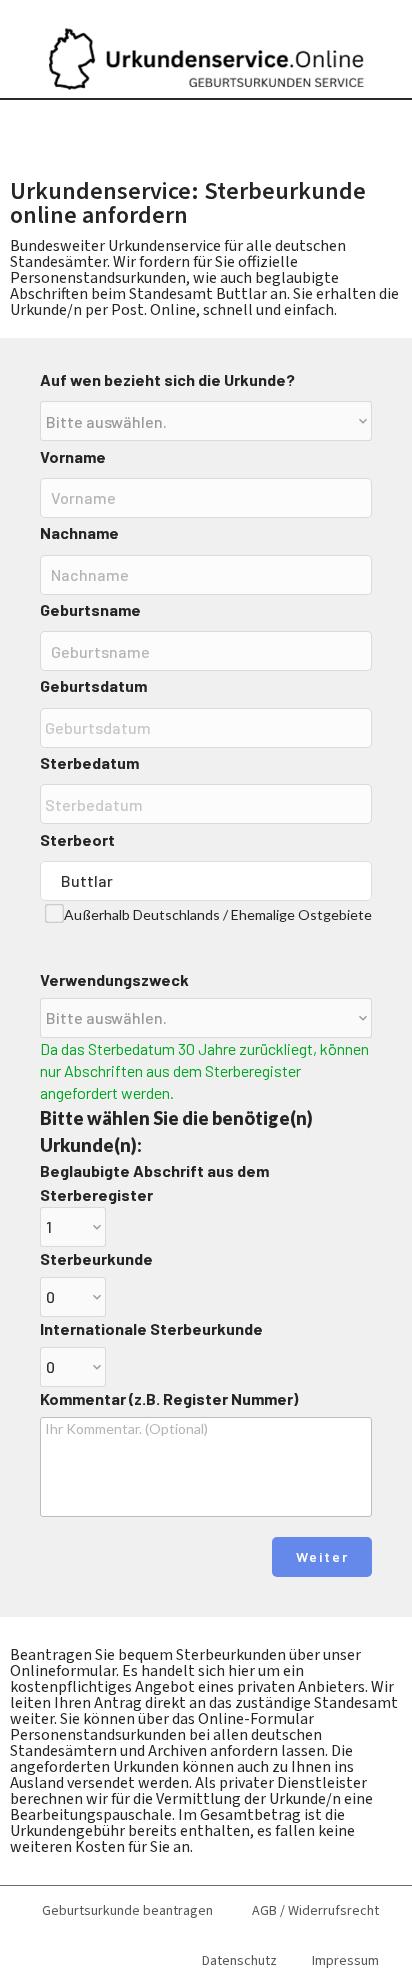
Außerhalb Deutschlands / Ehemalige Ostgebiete (218, 914)
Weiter (322, 1556)
